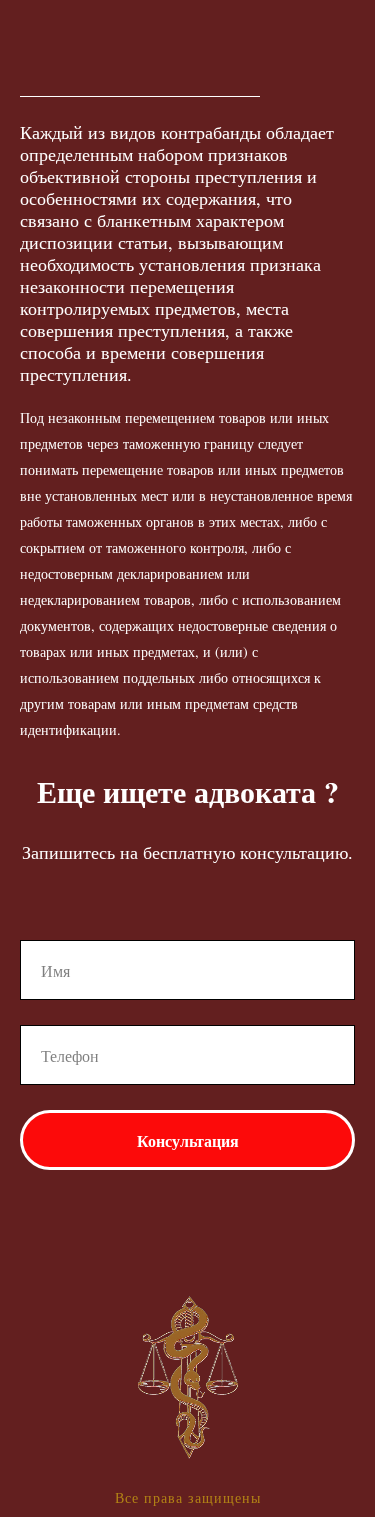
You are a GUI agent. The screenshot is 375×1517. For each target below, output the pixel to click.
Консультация (188, 1140)
